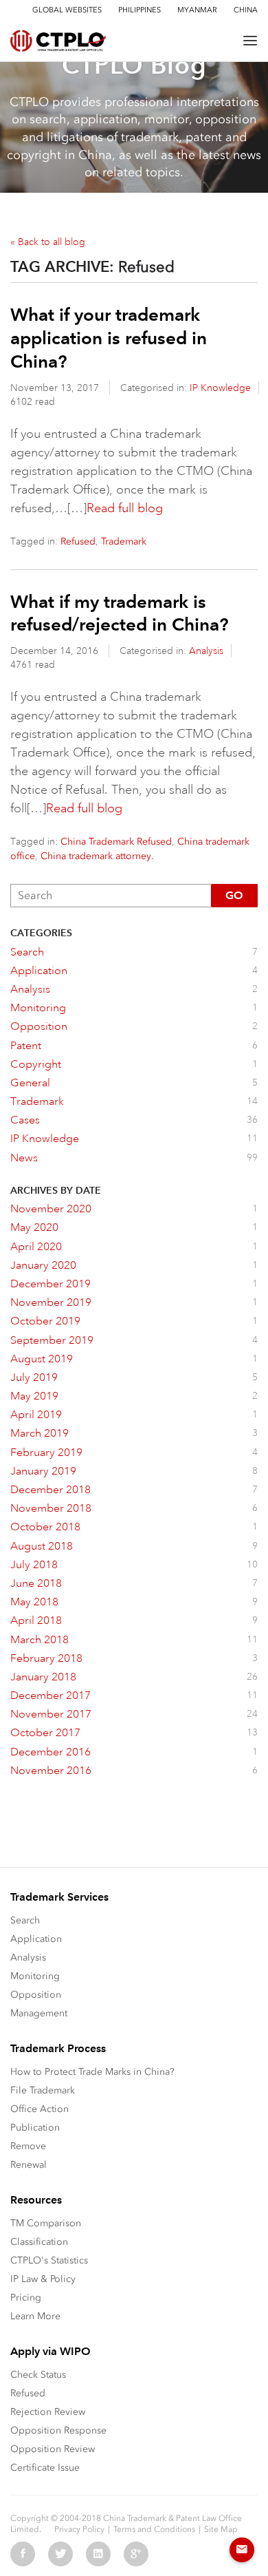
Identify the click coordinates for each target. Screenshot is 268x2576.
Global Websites (67, 10)
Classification (39, 2242)
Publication (35, 2128)
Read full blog (125, 508)
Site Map (221, 2529)
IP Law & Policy (43, 2279)
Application (36, 1939)
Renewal (29, 2165)
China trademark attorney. (97, 856)
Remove (28, 2146)
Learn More (35, 2316)
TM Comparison (46, 2223)
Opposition (36, 1995)
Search (25, 1920)
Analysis (206, 651)
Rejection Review (48, 2412)
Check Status (38, 2375)
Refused (78, 541)
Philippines (139, 10)
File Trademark (43, 2090)
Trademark (124, 541)
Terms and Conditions (154, 2529)
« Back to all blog (48, 242)
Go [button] (234, 895)
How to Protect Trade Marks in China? (92, 2072)
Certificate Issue (45, 2468)
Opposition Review (53, 2449)
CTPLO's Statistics (49, 2260)
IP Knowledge (220, 388)
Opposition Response (58, 2430)
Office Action (40, 2109)
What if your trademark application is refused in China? (109, 338)
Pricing (26, 2298)
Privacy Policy (79, 2529)
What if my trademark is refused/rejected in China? (120, 613)
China (246, 10)
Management (39, 2013)
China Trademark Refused (116, 842)
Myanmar (197, 10)
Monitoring (35, 1976)
